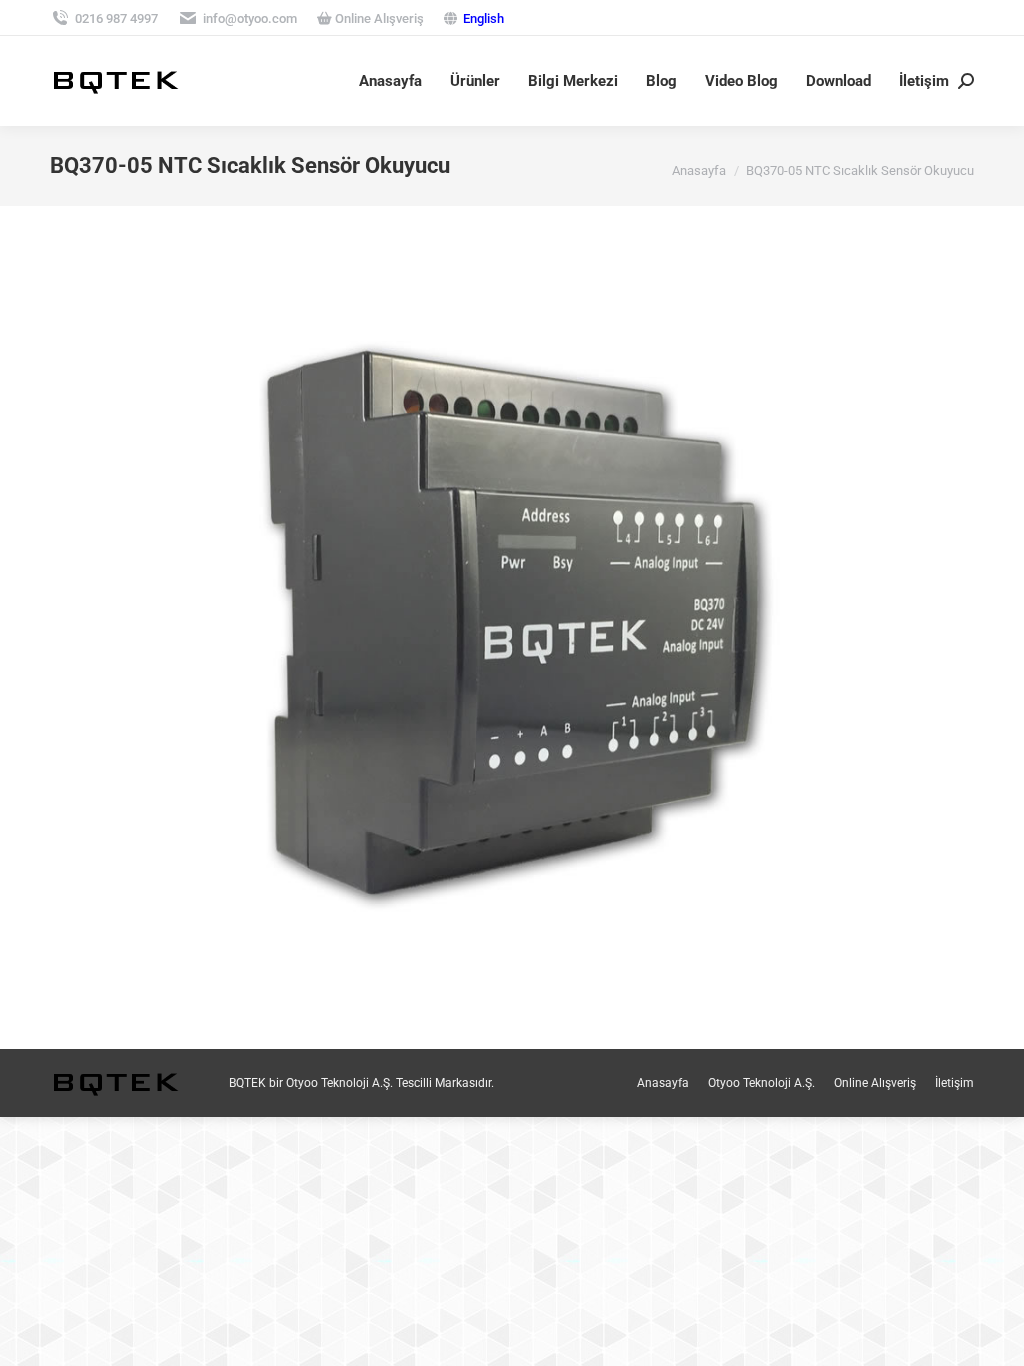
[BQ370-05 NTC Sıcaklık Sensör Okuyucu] (512, 622)
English (483, 18)
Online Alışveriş (378, 18)
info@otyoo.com (250, 18)
